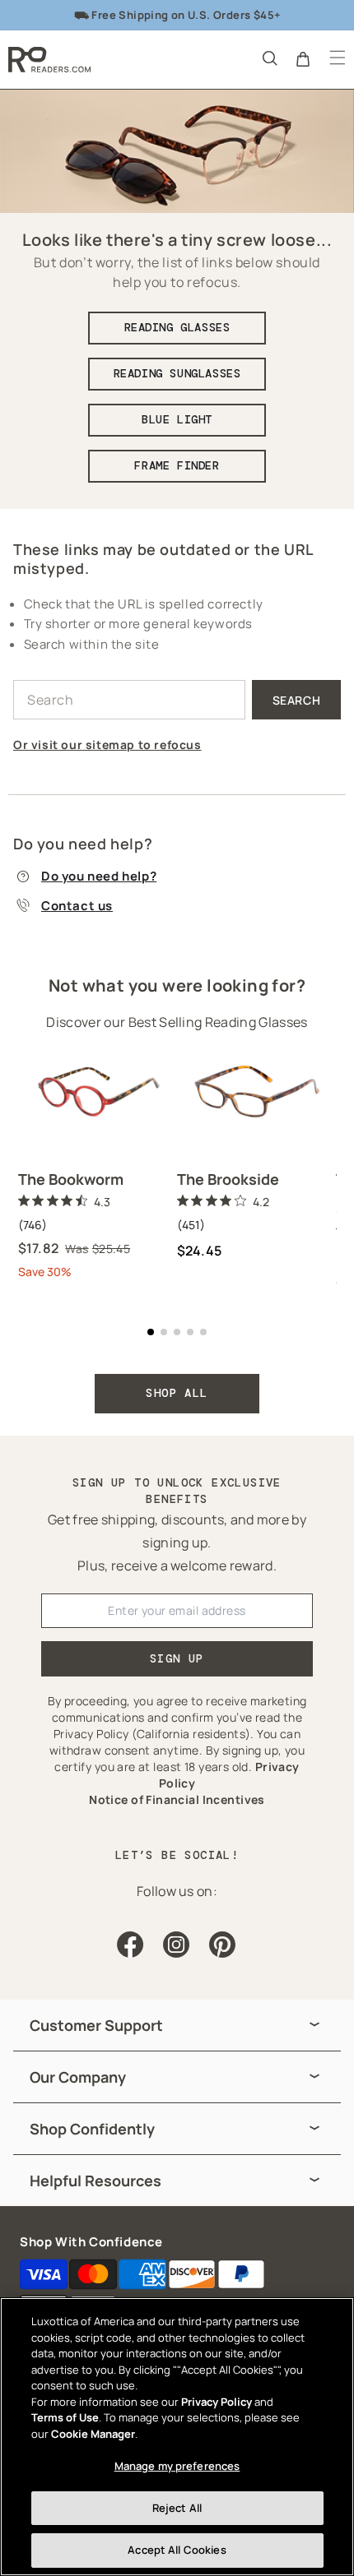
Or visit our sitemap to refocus (107, 745)
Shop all (177, 1393)
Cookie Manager (93, 2434)
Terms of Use (65, 2417)
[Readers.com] (49, 60)
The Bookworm (71, 1179)
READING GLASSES (177, 327)
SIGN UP (177, 1658)
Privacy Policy (217, 2402)
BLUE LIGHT (177, 419)
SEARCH (297, 700)
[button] (268, 58)
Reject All (177, 2508)
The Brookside (228, 1179)
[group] (177, 2026)
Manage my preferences (177, 2466)
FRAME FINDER (177, 465)
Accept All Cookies (177, 2550)
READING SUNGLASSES (177, 373)
